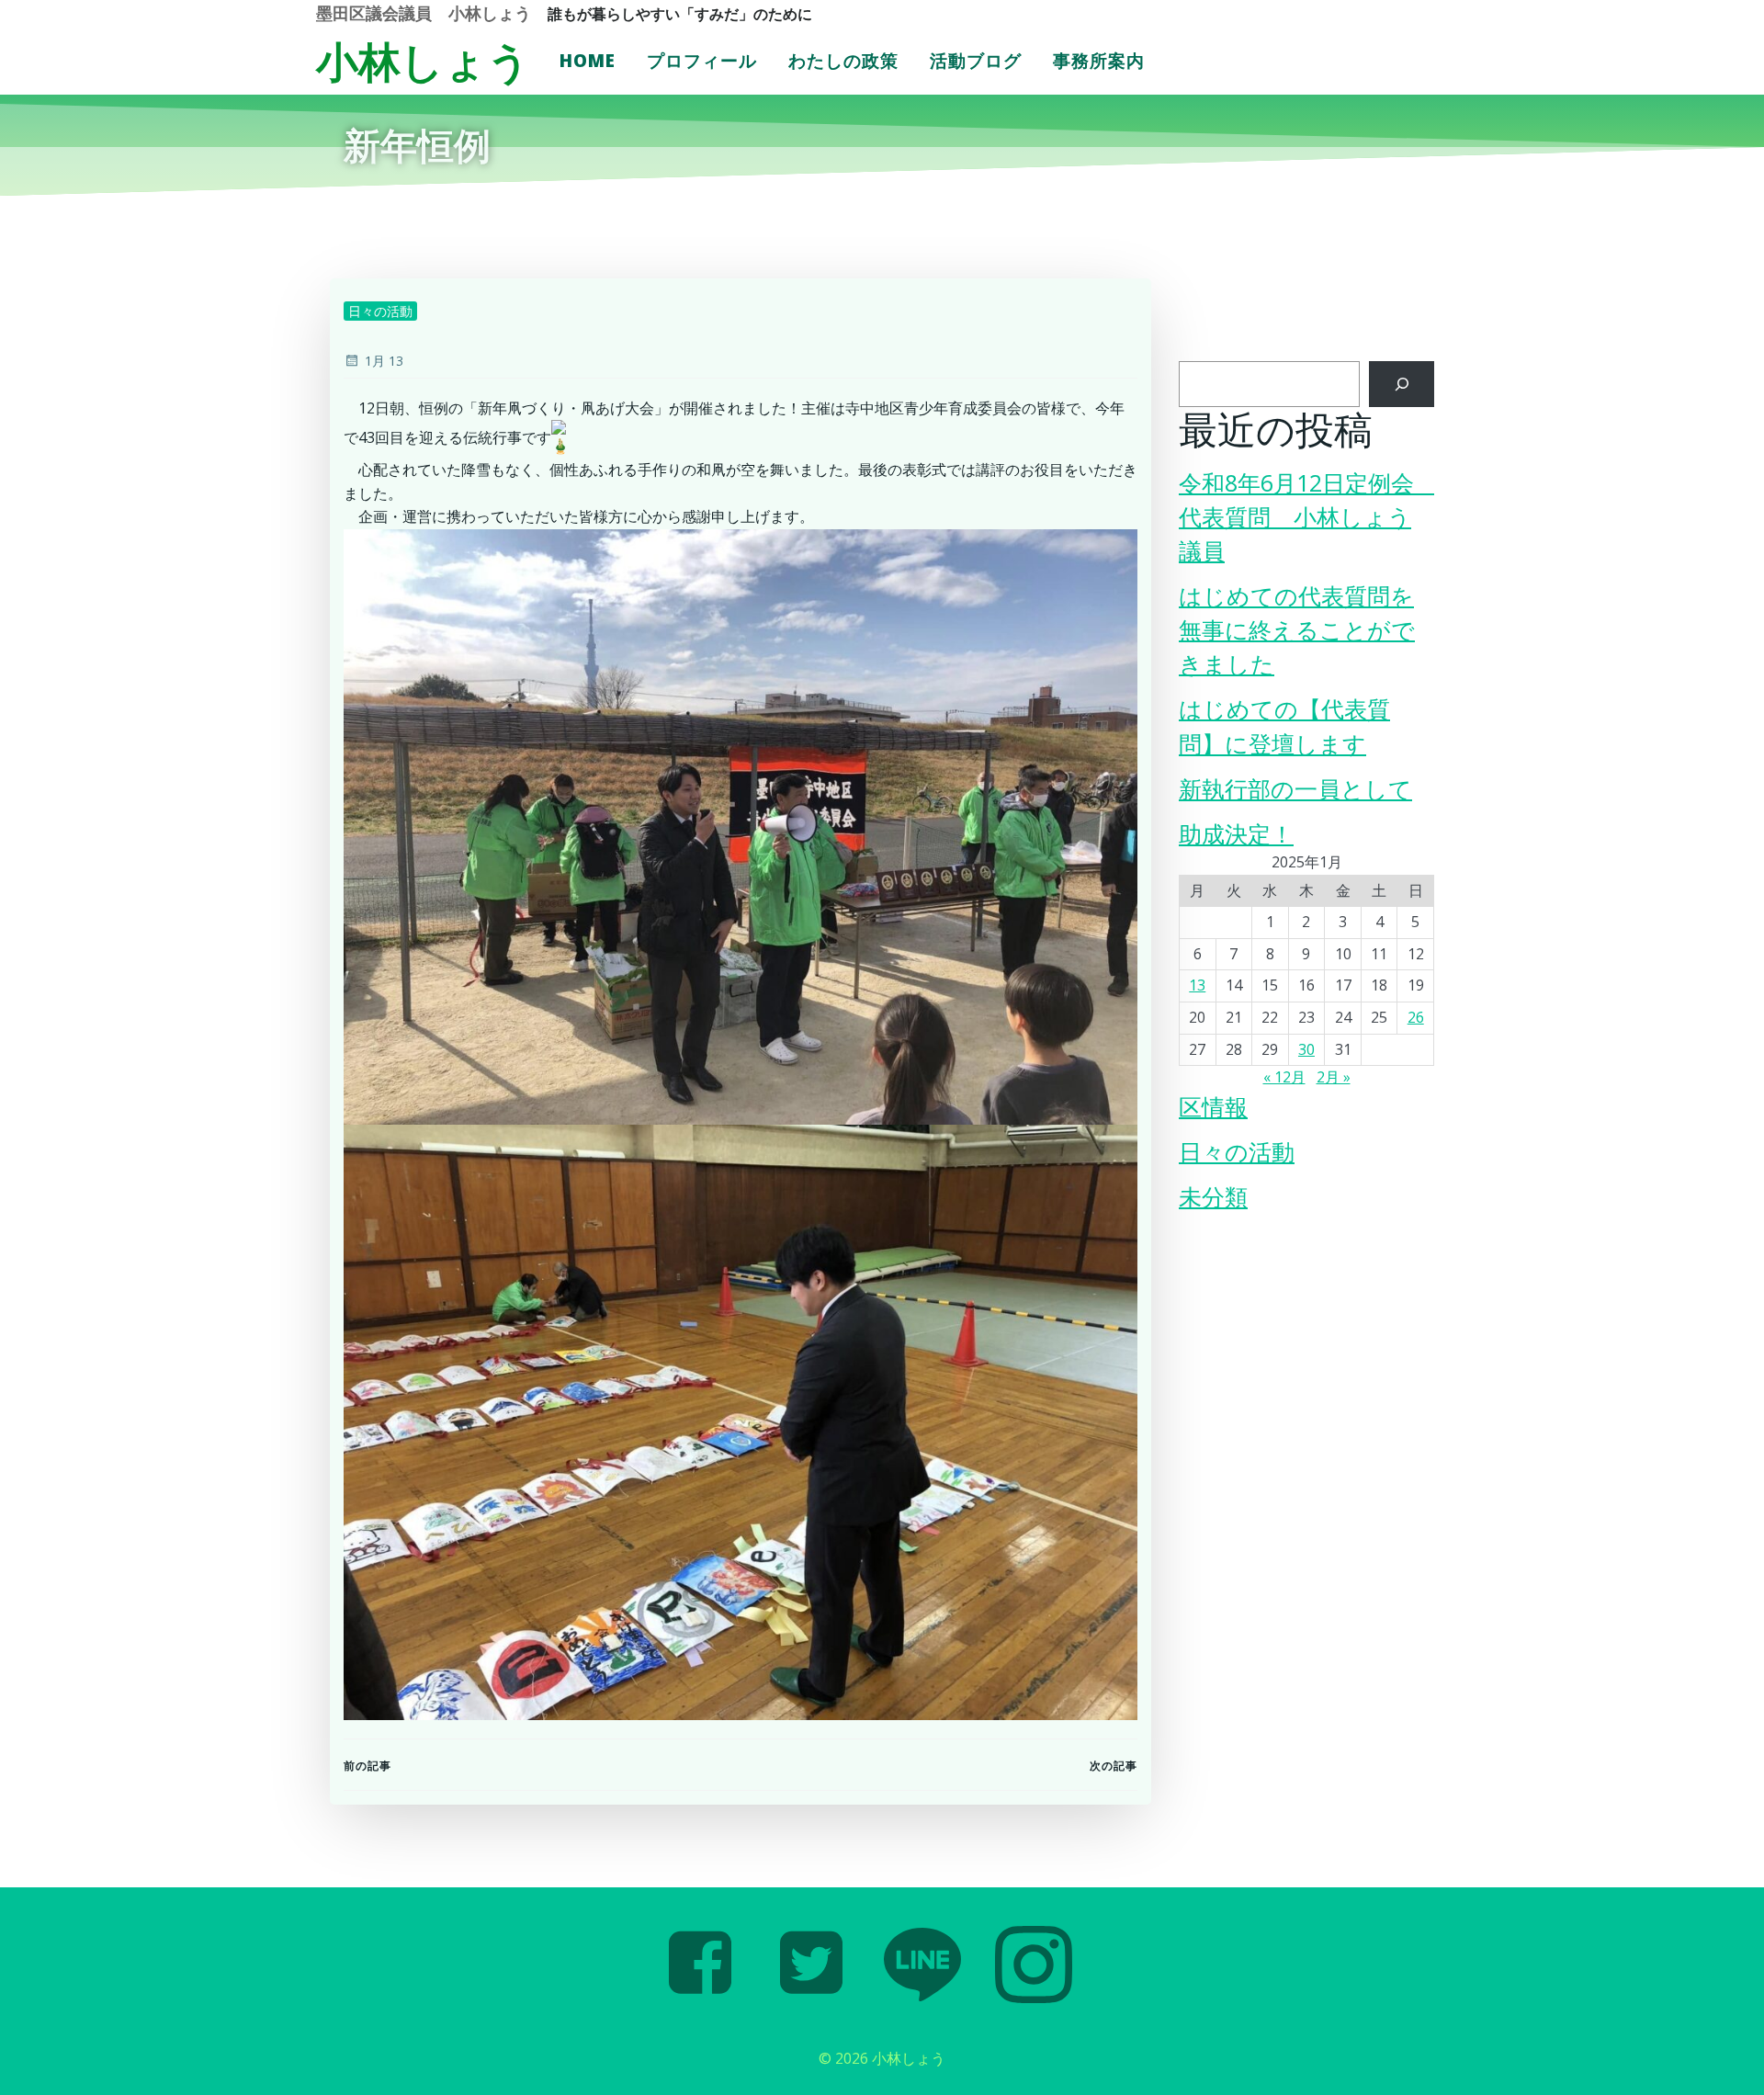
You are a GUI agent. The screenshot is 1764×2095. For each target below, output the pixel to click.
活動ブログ (976, 61)
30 (1306, 1049)
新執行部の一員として (1295, 789)
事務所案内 (1099, 61)
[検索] (1402, 384)
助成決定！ (1236, 834)
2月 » (1334, 1077)
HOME (588, 61)
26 (1416, 1017)
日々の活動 (380, 311)
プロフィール (702, 61)
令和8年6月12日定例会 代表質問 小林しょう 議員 (1308, 517)
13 (1197, 985)
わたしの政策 (843, 61)
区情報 (1213, 1107)
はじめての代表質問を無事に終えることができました (1297, 630)
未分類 (1213, 1197)
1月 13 (384, 361)
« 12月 (1284, 1077)
